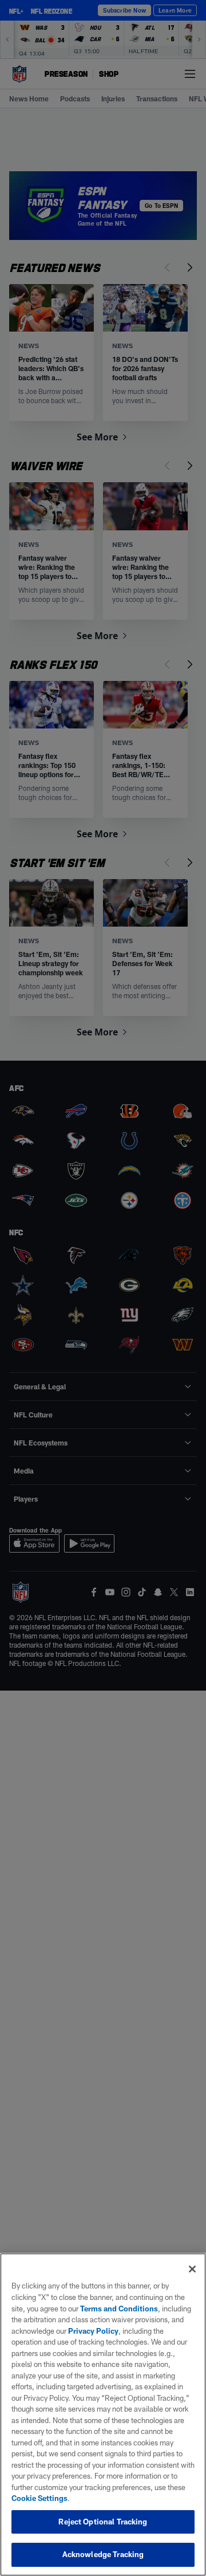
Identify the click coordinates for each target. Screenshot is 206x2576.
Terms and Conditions (119, 2309)
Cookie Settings (39, 2498)
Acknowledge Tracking (103, 2554)
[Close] (192, 2269)
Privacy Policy (93, 2331)
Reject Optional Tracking (103, 2522)
